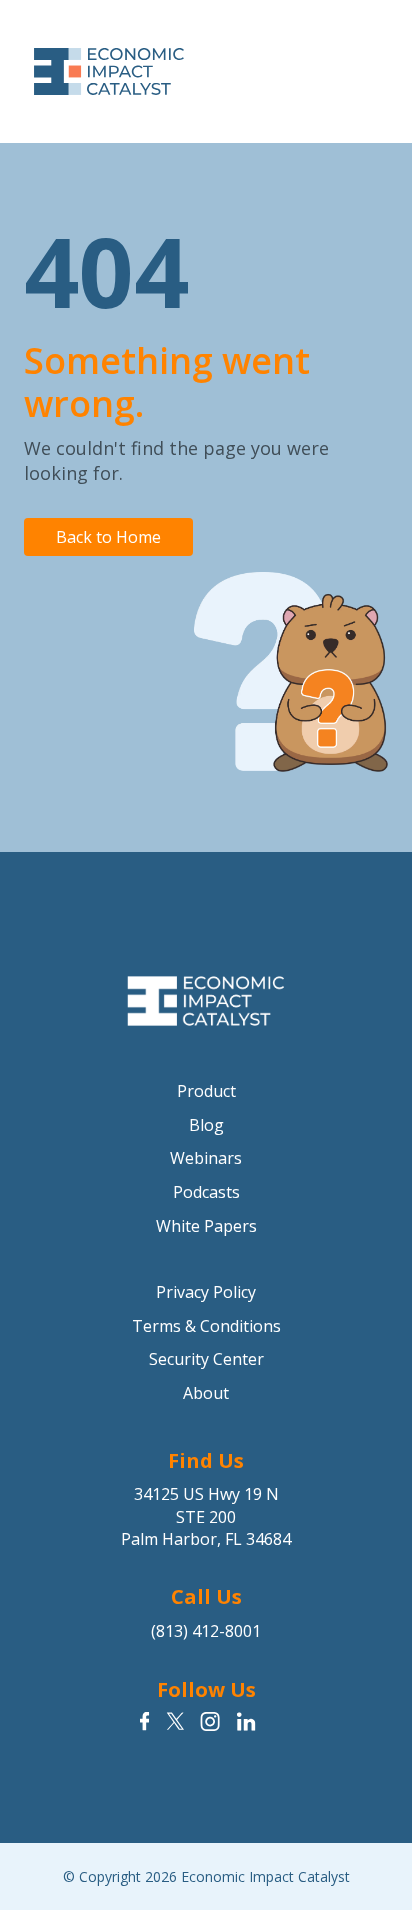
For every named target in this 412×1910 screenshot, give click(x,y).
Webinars (206, 1158)
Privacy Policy (206, 1292)
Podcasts (206, 1192)
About (206, 1393)
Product (206, 1091)
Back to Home (108, 537)
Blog (206, 1125)
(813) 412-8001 (206, 1631)
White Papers (206, 1226)
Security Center (206, 1359)
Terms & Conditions (206, 1326)
